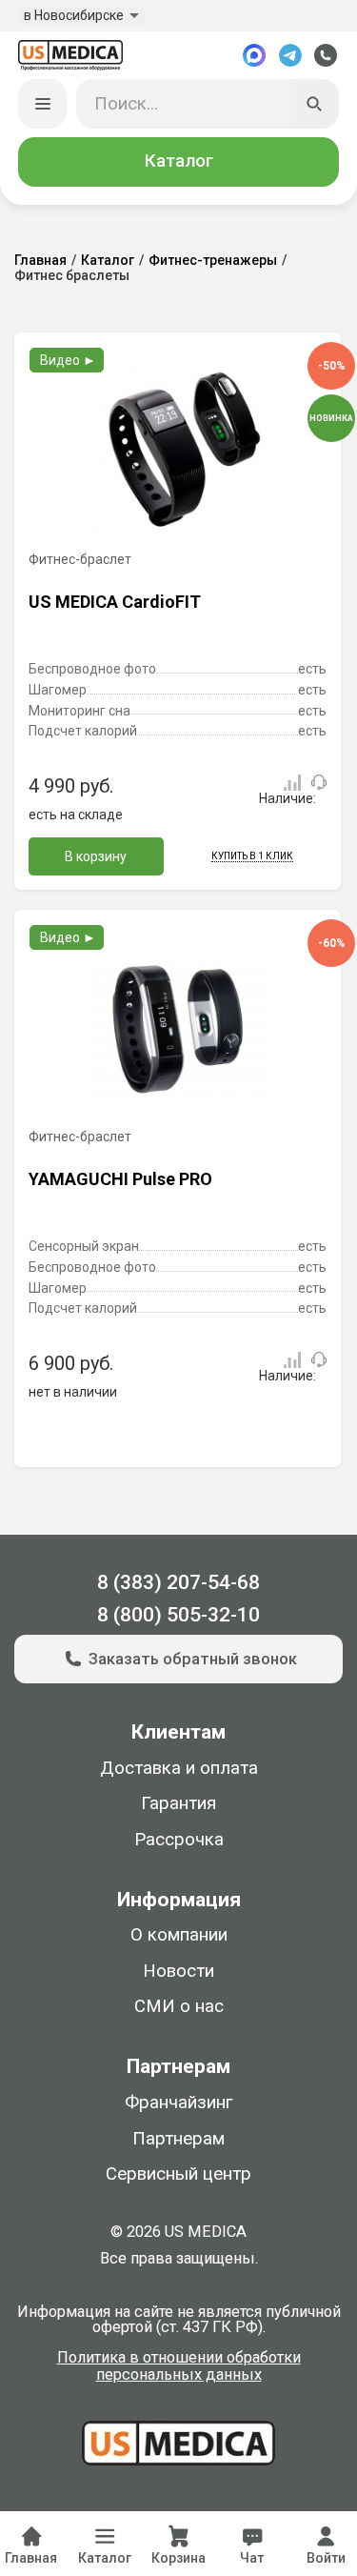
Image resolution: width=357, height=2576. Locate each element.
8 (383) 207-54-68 (178, 1582)
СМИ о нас (179, 2006)
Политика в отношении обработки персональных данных (179, 2367)
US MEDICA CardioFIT (115, 602)
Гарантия (178, 1803)
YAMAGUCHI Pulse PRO (120, 1179)
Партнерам (178, 2139)
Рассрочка (179, 1840)
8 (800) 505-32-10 (178, 1614)
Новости (178, 1971)
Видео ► (68, 360)
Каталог (179, 161)
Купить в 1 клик (252, 856)
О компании (179, 1935)
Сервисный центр (178, 2174)
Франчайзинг (178, 2103)
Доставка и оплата (179, 1768)
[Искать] (315, 104)
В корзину (96, 856)
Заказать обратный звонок (193, 1659)
